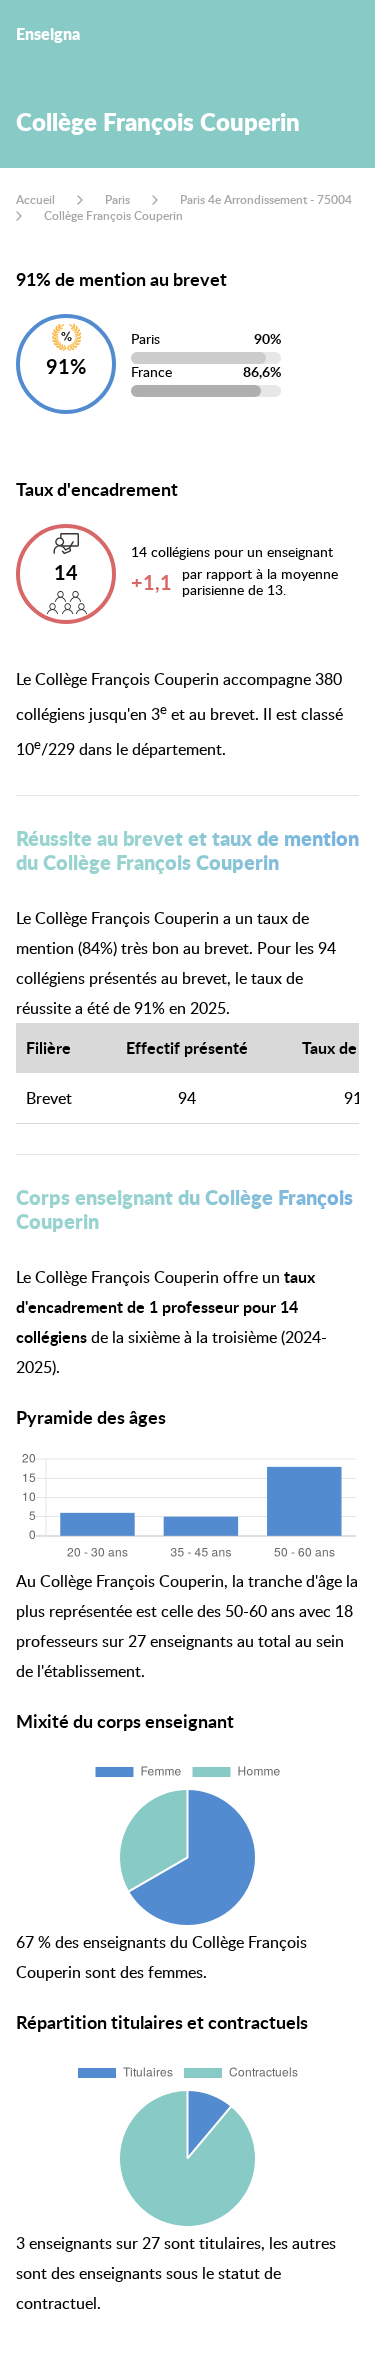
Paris (117, 199)
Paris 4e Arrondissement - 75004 (266, 199)
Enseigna (48, 33)
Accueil (35, 199)
